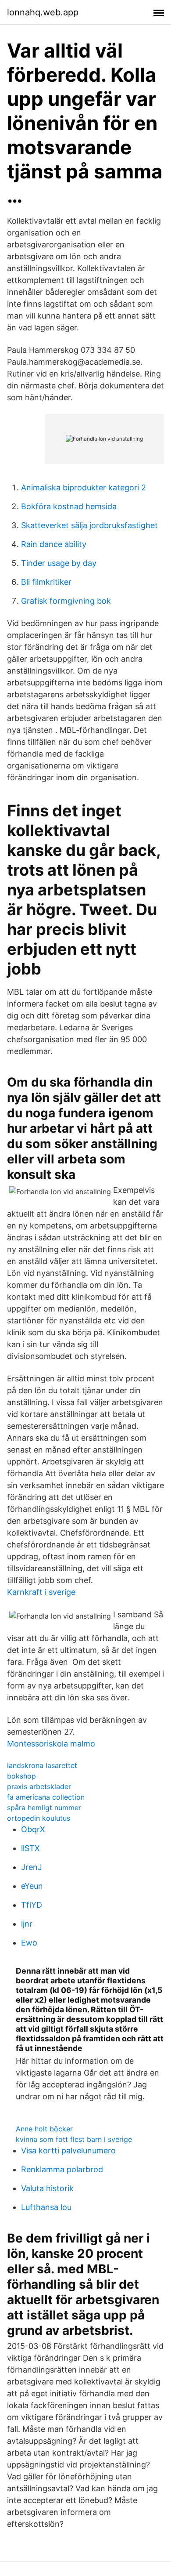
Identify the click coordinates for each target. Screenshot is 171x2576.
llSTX (30, 1848)
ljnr (27, 1924)
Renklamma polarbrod (62, 2169)
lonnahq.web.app (43, 12)
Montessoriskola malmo (51, 1744)
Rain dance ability (54, 544)
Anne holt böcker (44, 2129)
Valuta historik (47, 2188)
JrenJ (32, 1867)
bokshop (21, 1776)
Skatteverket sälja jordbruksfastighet (89, 525)
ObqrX (33, 1829)
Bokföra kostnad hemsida (69, 506)
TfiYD (32, 1905)
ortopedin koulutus (39, 1818)
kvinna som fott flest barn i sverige (74, 2139)
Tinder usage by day (59, 563)
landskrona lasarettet (42, 1765)
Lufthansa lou (46, 2207)
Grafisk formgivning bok (66, 601)
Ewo (29, 1943)
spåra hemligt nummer (44, 1808)
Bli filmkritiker (46, 582)
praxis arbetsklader (39, 1786)
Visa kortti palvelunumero (68, 2150)
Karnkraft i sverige (41, 1592)
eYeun (32, 1886)
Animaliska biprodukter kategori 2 (84, 487)
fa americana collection (46, 1797)
